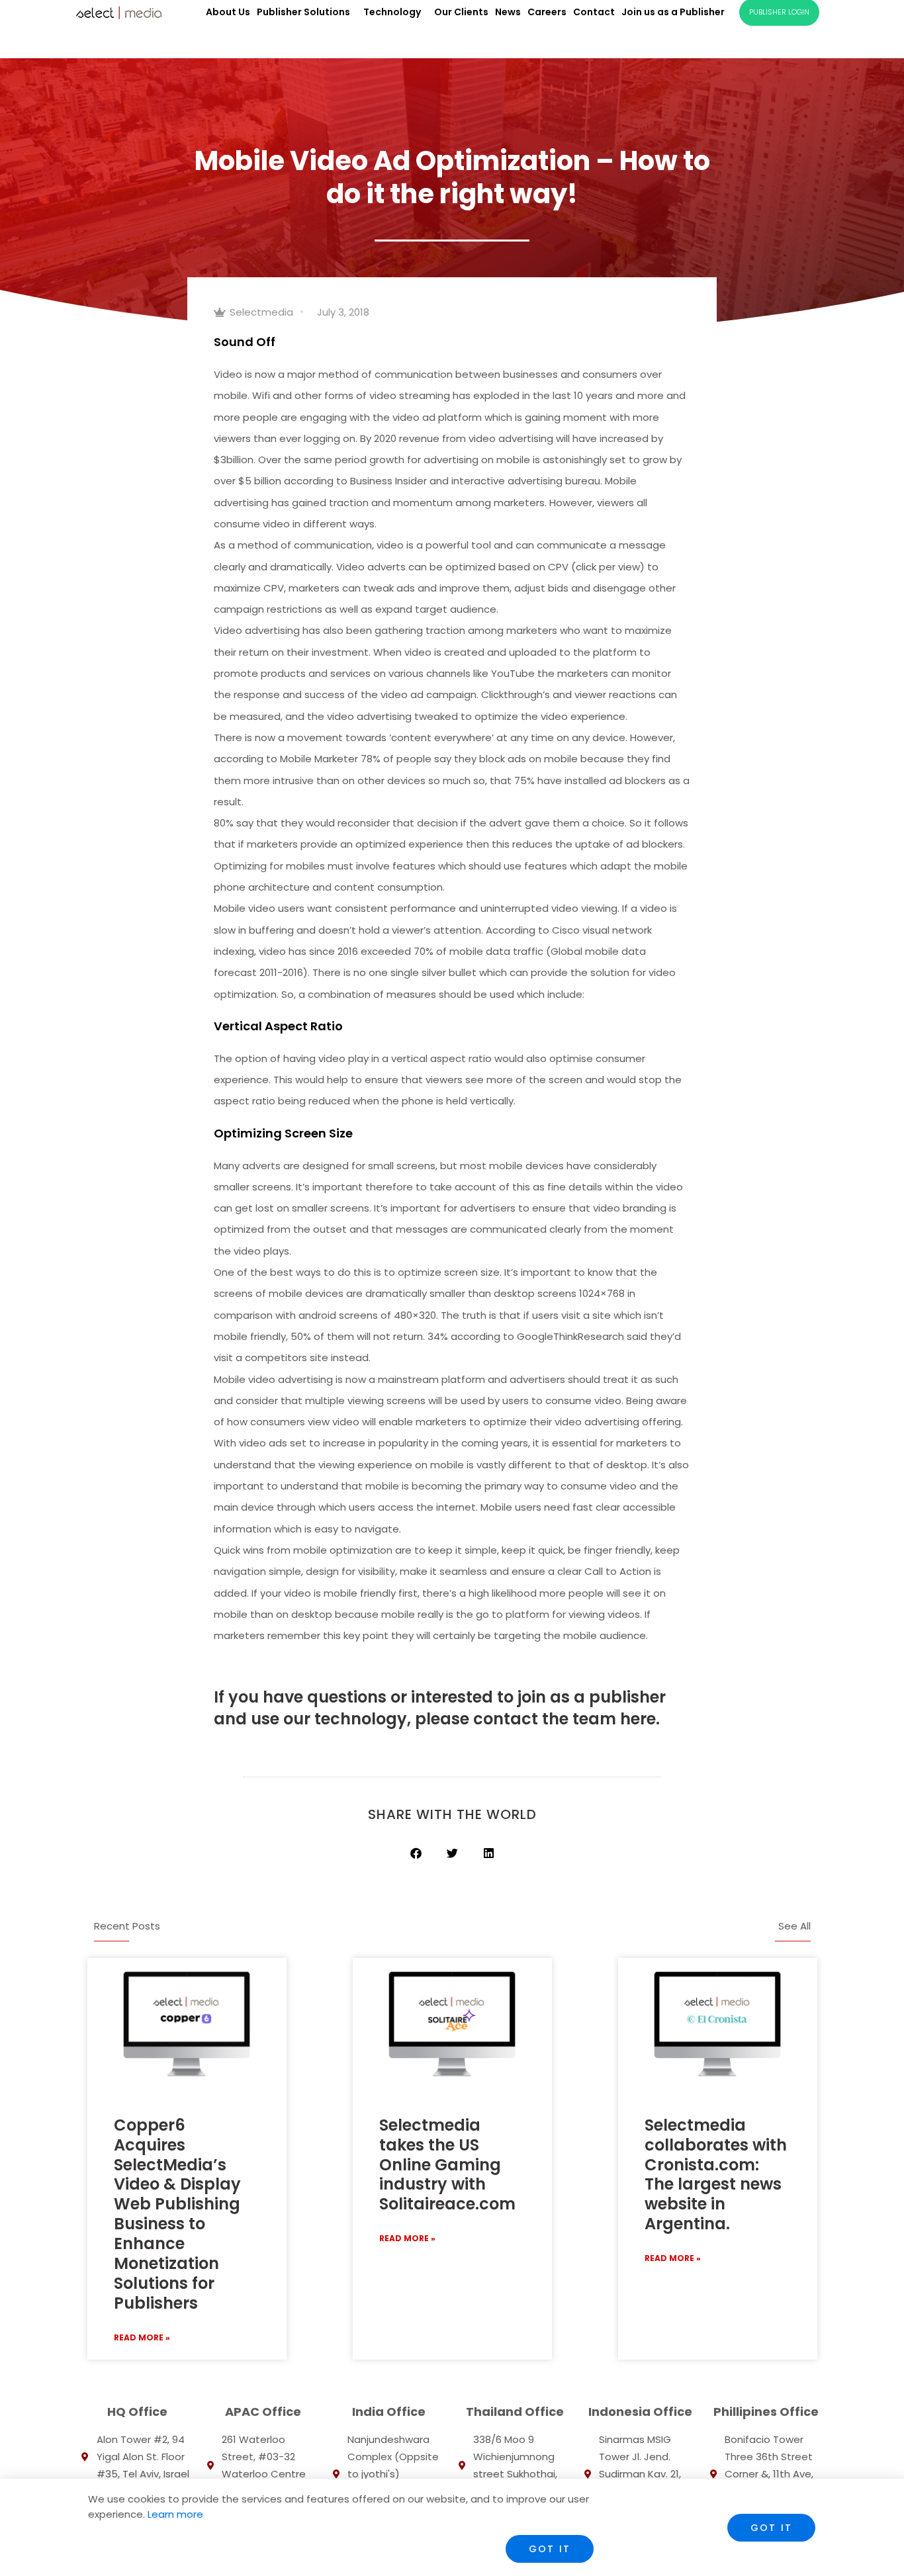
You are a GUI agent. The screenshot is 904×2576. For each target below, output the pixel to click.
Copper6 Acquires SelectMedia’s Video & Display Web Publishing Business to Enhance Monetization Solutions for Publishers (177, 2214)
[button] (416, 1853)
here (636, 1719)
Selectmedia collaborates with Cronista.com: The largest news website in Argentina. (716, 2174)
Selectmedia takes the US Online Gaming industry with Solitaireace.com (447, 2165)
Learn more (174, 2514)
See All (794, 1926)
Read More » (142, 2337)
